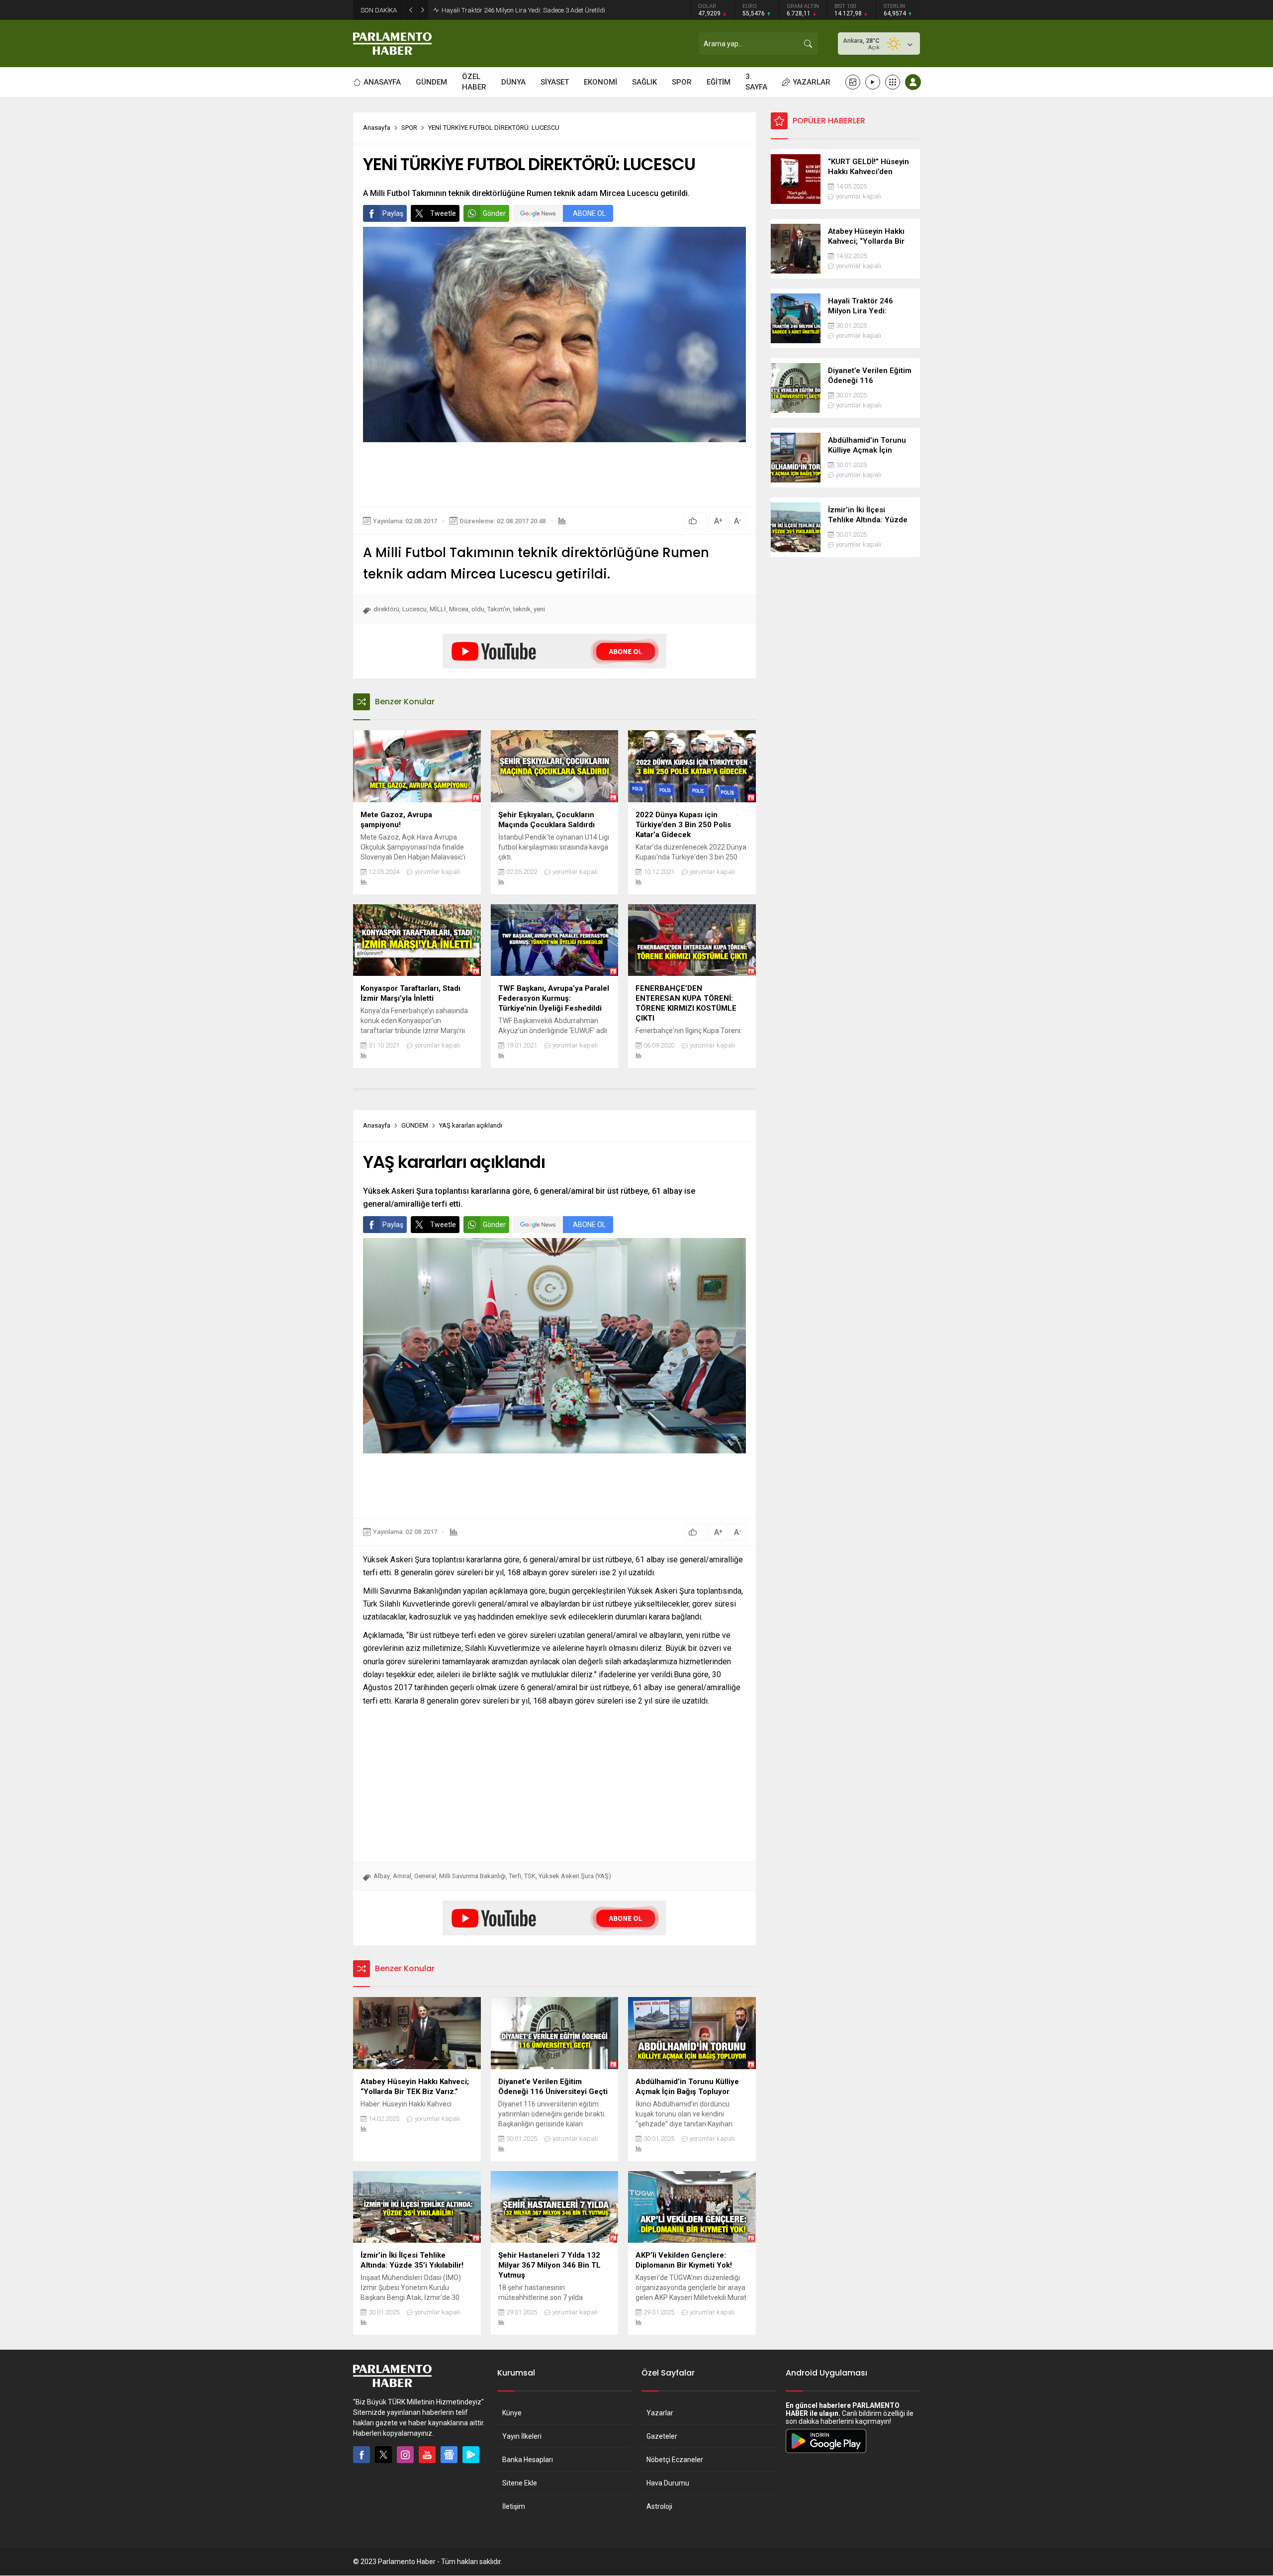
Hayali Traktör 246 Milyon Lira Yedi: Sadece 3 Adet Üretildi (523, 10)
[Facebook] (362, 2455)
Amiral (402, 1876)
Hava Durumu (668, 2483)
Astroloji (659, 2506)
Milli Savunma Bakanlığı (472, 1876)
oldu (478, 609)
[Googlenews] (449, 2455)
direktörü (386, 609)
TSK (530, 1876)
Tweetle (443, 213)
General (425, 1876)
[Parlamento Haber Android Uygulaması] (826, 2453)
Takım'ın (499, 609)
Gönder (494, 213)
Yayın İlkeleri (522, 2436)
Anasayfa (377, 128)
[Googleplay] (471, 2455)
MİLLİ (438, 609)
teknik (522, 609)
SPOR (409, 128)
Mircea (459, 609)
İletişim (514, 2506)
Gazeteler (662, 2436)
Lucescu (414, 609)
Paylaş (393, 213)
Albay (382, 1876)
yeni (539, 609)
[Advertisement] (554, 475)
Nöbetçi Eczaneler (675, 2460)
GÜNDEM (415, 1125)
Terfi (515, 1876)
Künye (512, 2413)
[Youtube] (427, 2455)
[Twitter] (383, 2455)
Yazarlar (660, 2413)
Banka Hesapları (528, 2460)
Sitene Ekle (520, 2483)
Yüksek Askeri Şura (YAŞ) (575, 1876)
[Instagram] (405, 2455)
